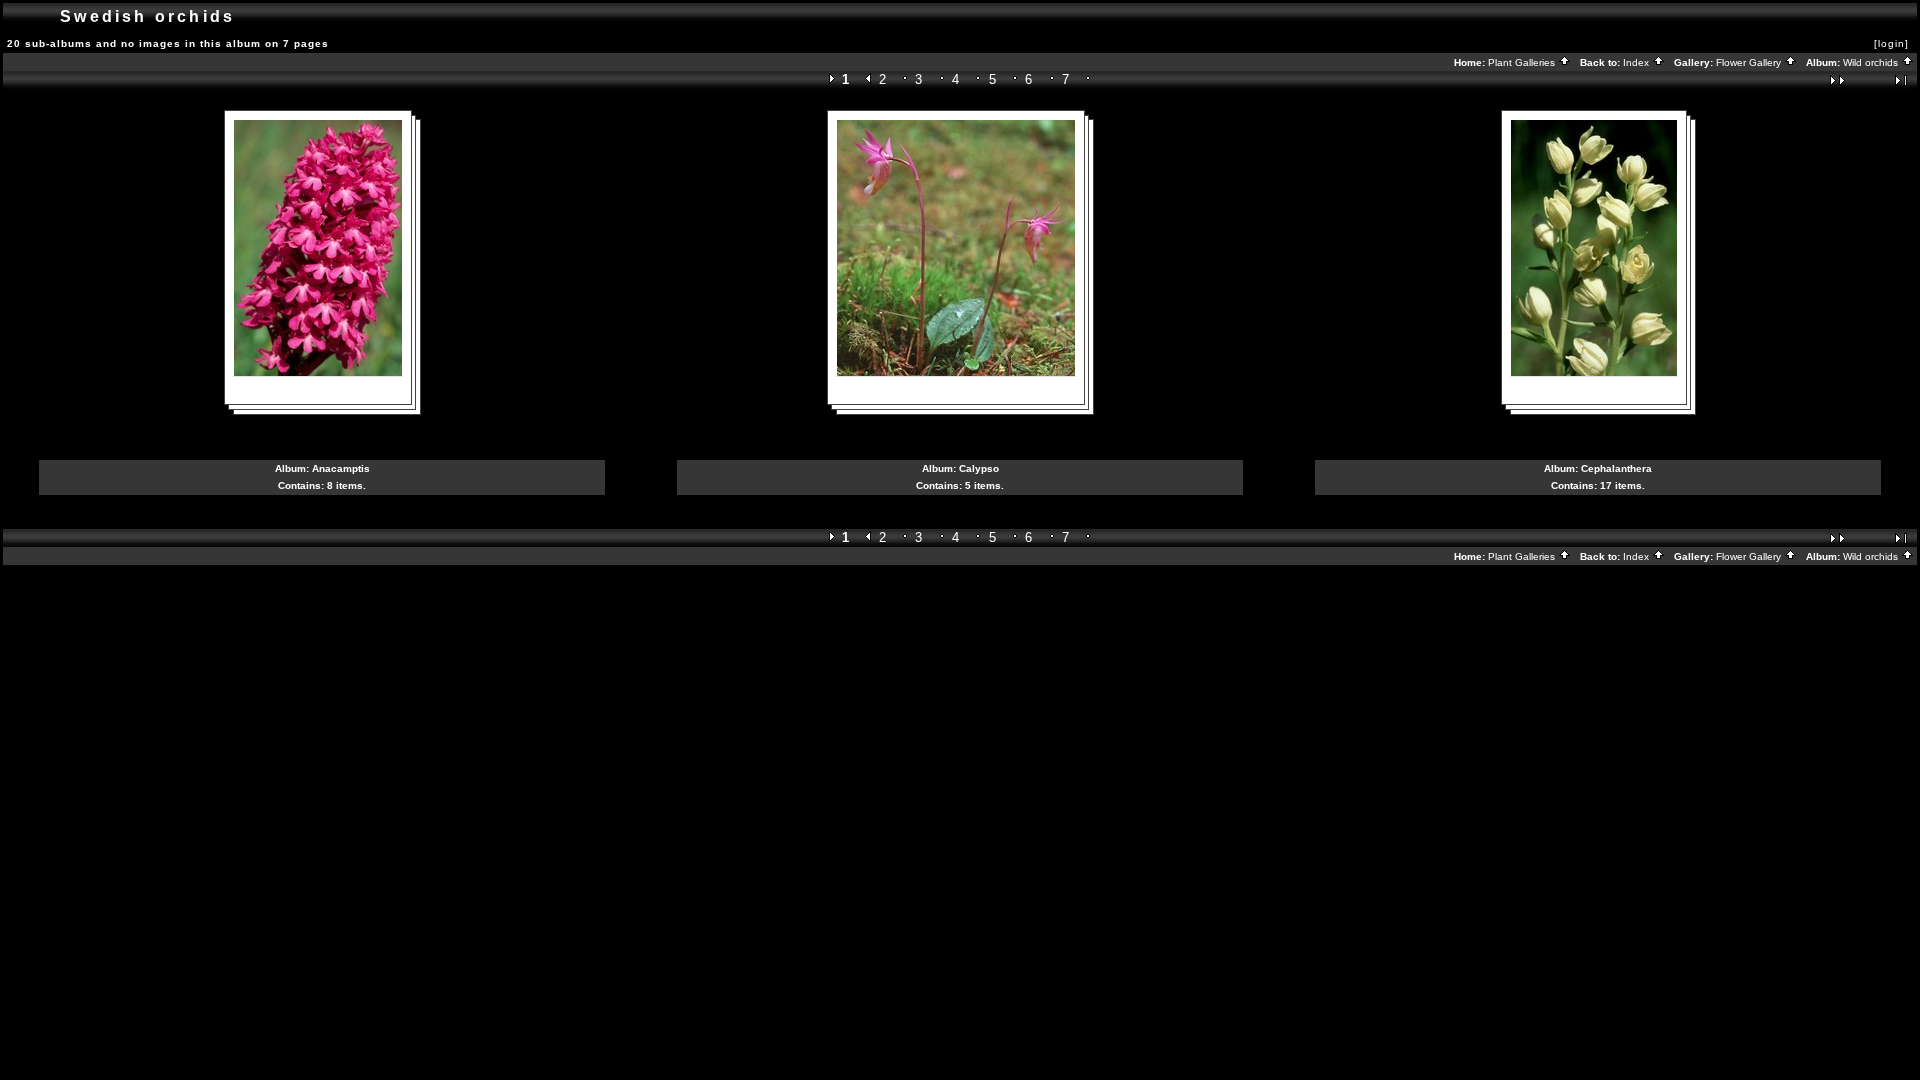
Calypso (979, 468)
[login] (1891, 43)
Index (1637, 62)
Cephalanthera (1616, 468)
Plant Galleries (1523, 62)
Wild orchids (1872, 62)
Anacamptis (341, 468)
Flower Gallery (1750, 62)
